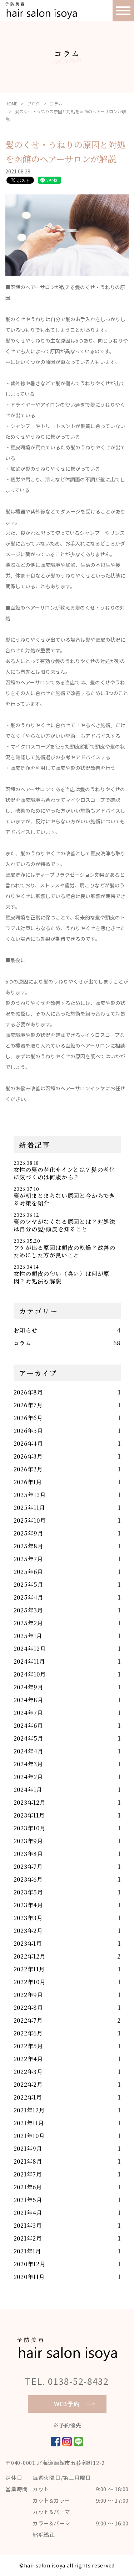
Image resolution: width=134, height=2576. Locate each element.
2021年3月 (28, 2225)
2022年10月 (30, 1982)
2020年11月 (29, 2277)
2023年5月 (29, 1892)
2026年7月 (28, 1405)
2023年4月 (29, 1905)
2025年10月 (30, 1520)
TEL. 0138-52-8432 (67, 2381)
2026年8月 (29, 1392)
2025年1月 (28, 1636)
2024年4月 (29, 1751)
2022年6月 (28, 2033)
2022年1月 (28, 2097)
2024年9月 (29, 1687)
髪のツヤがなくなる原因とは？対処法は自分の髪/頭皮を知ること (65, 1225)
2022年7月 (28, 2020)
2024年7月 (29, 1713)
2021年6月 (28, 2187)
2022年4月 (29, 2059)
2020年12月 (30, 2264)
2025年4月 (29, 1597)
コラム (56, 103)
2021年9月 (28, 2149)
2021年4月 (28, 2213)
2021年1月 (28, 2251)
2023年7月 (28, 1866)
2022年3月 (28, 2072)
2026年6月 (28, 1418)
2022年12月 (30, 1956)
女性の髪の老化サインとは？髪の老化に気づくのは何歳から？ (64, 1173)
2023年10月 (30, 1828)
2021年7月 (28, 2174)
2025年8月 (29, 1546)
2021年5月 (28, 2200)
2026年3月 (28, 1456)
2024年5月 (29, 1738)
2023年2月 (28, 1931)
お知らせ (26, 1330)
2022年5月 (29, 2046)
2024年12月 (30, 1649)
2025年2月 (29, 1623)
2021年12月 (29, 2110)
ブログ (34, 103)
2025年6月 (29, 1572)
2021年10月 (29, 2136)
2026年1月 (28, 1482)
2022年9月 (29, 1995)
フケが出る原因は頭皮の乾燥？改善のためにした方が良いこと (65, 1251)
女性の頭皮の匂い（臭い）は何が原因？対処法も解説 (62, 1277)
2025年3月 (29, 1610)
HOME (11, 103)
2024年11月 (29, 1661)
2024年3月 (29, 1764)
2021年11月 (29, 2123)
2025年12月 (30, 1495)
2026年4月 (29, 1443)
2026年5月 (29, 1431)
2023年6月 (28, 1879)
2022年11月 (29, 1969)
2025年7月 (29, 1559)
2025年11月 (29, 1508)
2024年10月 (30, 1674)
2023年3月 (28, 1918)
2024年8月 (29, 1700)
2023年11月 (29, 1815)
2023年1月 (28, 1943)
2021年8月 (28, 2161)
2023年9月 (29, 1841)
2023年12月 (30, 1802)
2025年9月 (29, 1533)
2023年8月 (29, 1854)
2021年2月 (28, 2238)
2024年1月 (28, 1790)
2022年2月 (28, 2084)
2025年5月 (29, 1584)
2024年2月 (29, 1777)
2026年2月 (28, 1469)
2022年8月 (29, 2007)
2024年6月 (29, 1725)
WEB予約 (67, 2404)
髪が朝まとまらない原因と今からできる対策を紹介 (65, 1199)
